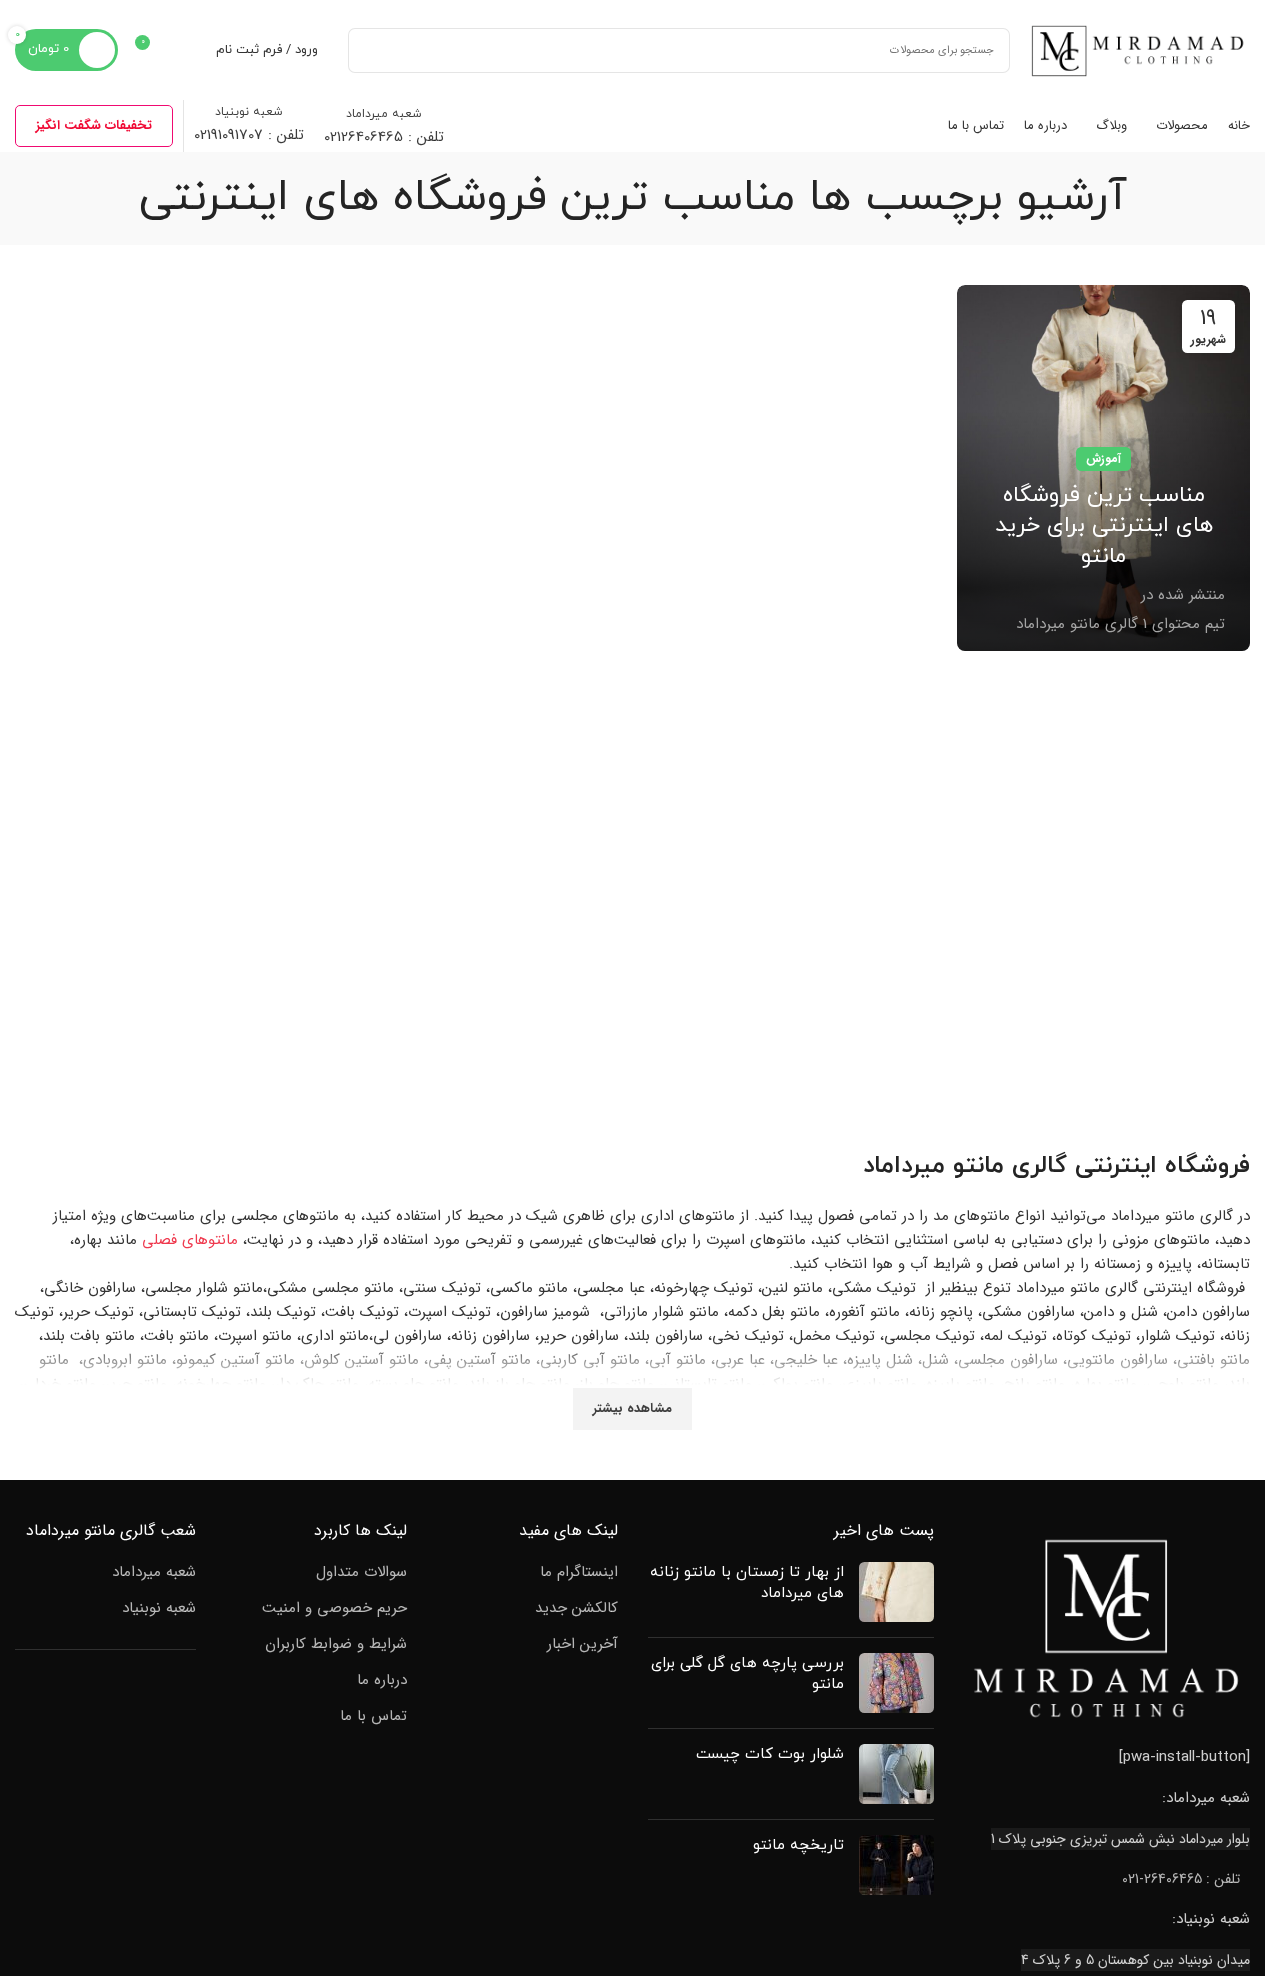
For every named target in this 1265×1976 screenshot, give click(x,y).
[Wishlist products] (188, 50)
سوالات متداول (361, 1572)
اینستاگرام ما (579, 1572)
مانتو (978, 1166)
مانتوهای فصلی (190, 1240)
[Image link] (1107, 1628)
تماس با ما (373, 1716)
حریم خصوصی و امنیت (334, 1608)
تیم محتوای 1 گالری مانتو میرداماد (1120, 624)
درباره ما (382, 1680)
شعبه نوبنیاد (159, 1608)
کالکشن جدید (576, 1608)
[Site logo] (1140, 49)
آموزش (1103, 458)
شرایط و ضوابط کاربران (336, 1644)
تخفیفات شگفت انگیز (94, 125)
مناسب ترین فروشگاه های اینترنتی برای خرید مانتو (1104, 526)
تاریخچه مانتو (798, 1845)
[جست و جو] (371, 50)
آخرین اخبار (582, 1644)
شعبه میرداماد (154, 1572)
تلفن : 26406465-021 (1181, 1879)
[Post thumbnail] (896, 1592)
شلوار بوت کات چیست (770, 1754)
